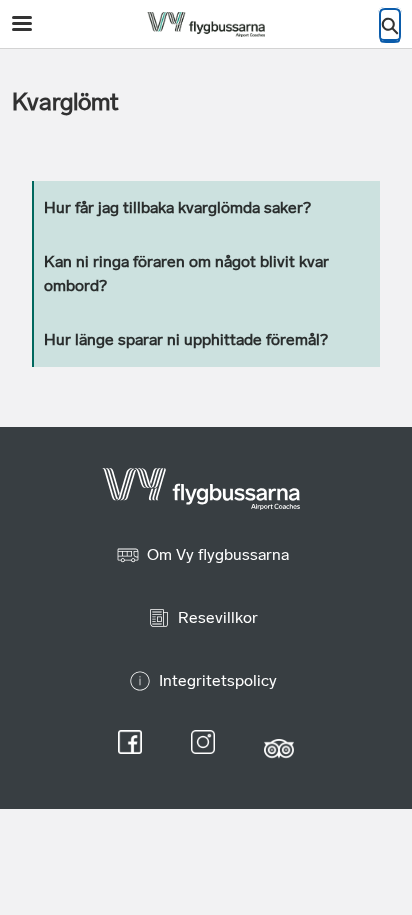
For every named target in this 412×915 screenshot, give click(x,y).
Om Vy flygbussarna (218, 554)
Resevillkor (218, 617)
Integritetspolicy (218, 680)
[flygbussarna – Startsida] (206, 24)
